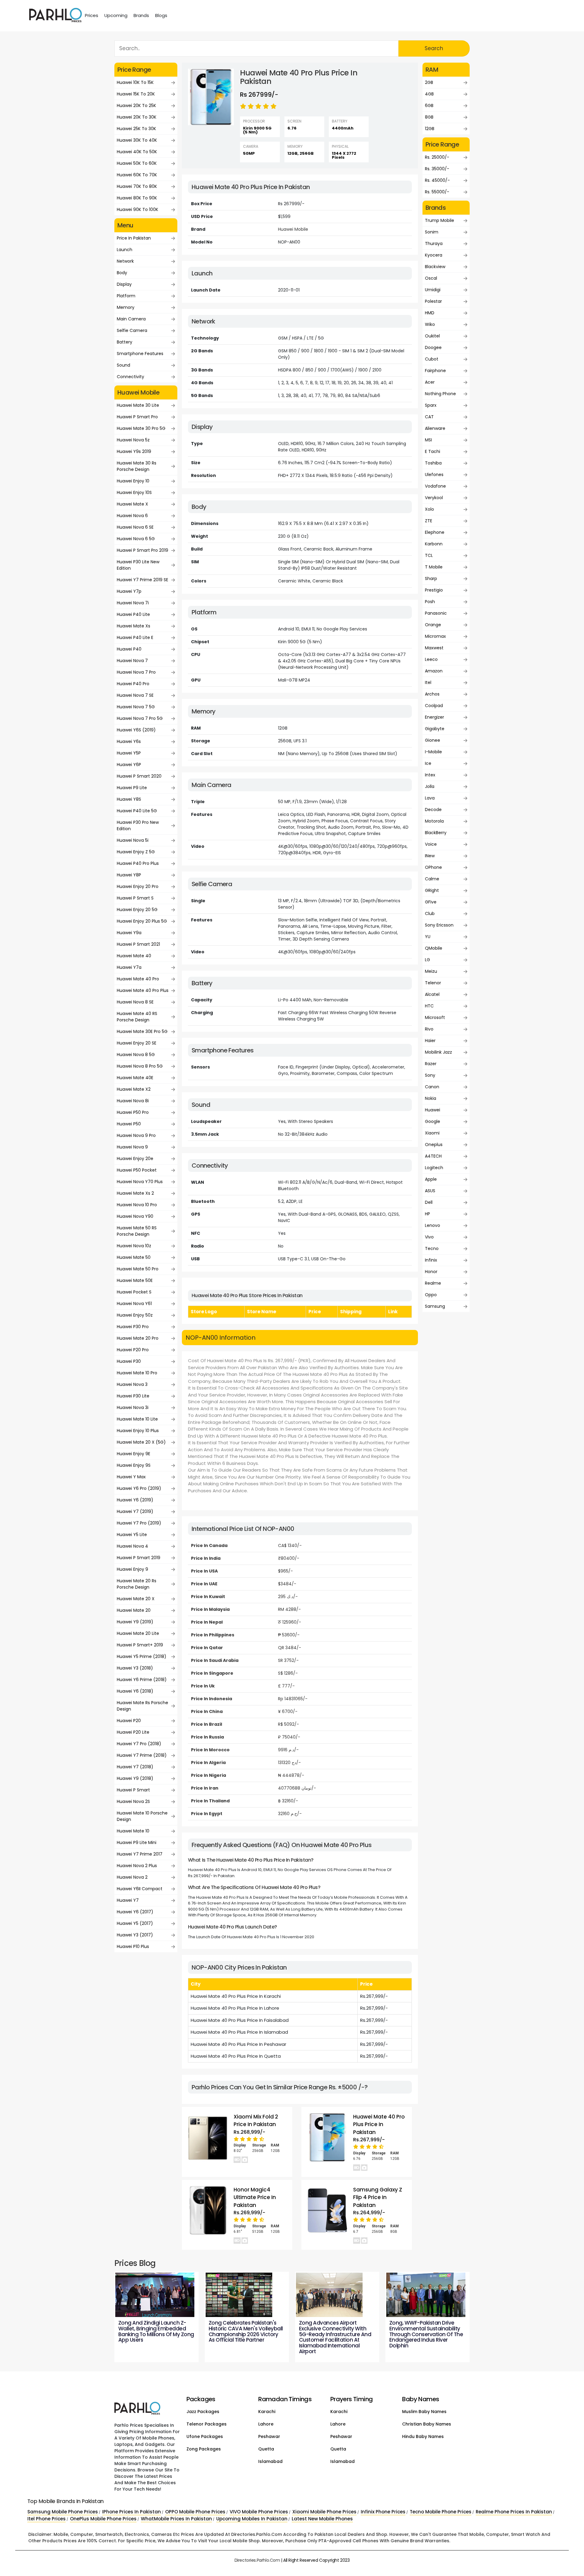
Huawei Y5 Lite (132, 1535)
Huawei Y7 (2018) (135, 1767)
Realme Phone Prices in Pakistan (514, 2512)
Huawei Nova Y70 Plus (140, 1182)
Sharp (431, 578)
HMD (430, 313)
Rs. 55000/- (437, 192)
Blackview (435, 267)
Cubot (432, 359)
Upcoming (116, 15)
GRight (432, 890)
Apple (431, 1179)
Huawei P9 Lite (132, 788)
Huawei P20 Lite (133, 1732)
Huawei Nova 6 (132, 516)
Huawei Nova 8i (133, 1101)
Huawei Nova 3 (132, 1384)
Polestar (433, 301)
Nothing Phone (440, 394)
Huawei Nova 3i (133, 1407)
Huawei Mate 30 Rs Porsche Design (137, 466)
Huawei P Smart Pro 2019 (143, 550)
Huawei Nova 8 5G (136, 1055)
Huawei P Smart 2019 (139, 1558)
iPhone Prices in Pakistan (132, 2512)
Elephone (435, 532)
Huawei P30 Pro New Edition (138, 825)
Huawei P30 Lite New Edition (138, 565)
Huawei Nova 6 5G (136, 539)
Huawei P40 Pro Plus (138, 863)
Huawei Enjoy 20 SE (137, 1043)
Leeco (431, 659)
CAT (429, 417)
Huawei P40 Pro (133, 684)
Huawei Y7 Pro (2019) (139, 1523)
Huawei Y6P (129, 765)
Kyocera (434, 255)
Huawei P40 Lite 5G (137, 811)
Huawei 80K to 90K (137, 198)
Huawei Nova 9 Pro (136, 1135)
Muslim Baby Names (424, 2412)
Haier (430, 1041)
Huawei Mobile (293, 229)
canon (432, 1087)
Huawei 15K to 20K (136, 94)
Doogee (433, 347)
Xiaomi (432, 1133)
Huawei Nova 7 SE (135, 695)
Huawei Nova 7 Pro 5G (140, 718)
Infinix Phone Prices (383, 2512)
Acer (430, 382)
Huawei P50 (129, 1124)
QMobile (434, 948)
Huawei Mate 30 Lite (138, 405)
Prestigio (434, 590)
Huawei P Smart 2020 (139, 776)
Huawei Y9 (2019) (135, 1622)
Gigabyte (435, 729)
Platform (126, 296)
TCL (429, 555)
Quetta (266, 2449)
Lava (430, 798)
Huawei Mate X (132, 504)
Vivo (429, 1237)
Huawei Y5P (129, 753)
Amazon (434, 671)
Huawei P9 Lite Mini (137, 1842)
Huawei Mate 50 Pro (138, 1269)
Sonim (432, 232)
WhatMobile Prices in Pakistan (176, 2519)
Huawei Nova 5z (133, 440)
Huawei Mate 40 (134, 956)
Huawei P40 (129, 649)
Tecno (432, 1248)
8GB (429, 117)
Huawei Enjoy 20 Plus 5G (142, 921)
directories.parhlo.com (257, 2560)
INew (430, 856)
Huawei (433, 1110)
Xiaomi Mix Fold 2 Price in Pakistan (256, 2121)
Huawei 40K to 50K (137, 152)
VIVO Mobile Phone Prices (259, 2512)
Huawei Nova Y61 (134, 1304)
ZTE (429, 521)
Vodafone (435, 486)
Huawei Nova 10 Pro (137, 1205)
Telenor (433, 983)
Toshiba (433, 463)
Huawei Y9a (129, 933)
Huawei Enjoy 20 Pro (138, 886)
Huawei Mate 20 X (136, 1599)
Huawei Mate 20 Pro (138, 1338)
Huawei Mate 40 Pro (138, 979)
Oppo (431, 1295)
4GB (429, 94)
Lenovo (433, 1225)
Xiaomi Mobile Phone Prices (324, 2512)
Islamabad (270, 2461)
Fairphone (435, 371)
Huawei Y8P (129, 875)
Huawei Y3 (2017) (135, 1935)
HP (428, 1214)
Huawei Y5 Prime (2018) (142, 1656)
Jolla (430, 786)
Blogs (161, 15)
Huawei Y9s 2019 (134, 451)
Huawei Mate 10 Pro (137, 1373)
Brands (141, 15)
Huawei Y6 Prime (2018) (142, 1680)
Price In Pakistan (134, 238)
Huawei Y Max (131, 1477)
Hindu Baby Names (423, 2436)
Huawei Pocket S (134, 1292)
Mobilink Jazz (438, 1052)
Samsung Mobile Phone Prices (63, 2512)
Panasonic (436, 613)
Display (124, 284)
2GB (429, 82)
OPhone (433, 867)
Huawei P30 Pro (133, 1327)
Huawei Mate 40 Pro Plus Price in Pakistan (379, 2124)
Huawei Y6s (129, 741)
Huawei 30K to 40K (137, 140)
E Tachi (433, 451)
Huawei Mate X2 (134, 1089)
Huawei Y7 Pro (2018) (139, 1744)
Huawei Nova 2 (132, 1877)
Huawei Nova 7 (132, 661)
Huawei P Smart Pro (137, 417)
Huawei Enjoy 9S (134, 1465)
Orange (433, 625)
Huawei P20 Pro (133, 1350)
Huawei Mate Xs (134, 626)
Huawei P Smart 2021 (138, 944)
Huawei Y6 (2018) (135, 1691)
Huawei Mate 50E (135, 1280)
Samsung (435, 1306)
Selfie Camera (132, 330)
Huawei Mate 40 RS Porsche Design (137, 1017)
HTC (429, 1006)
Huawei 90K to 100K (137, 209)
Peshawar (269, 2436)
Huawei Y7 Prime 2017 (140, 1854)
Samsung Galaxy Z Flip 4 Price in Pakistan (378, 2197)
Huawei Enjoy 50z (135, 1315)
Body (122, 273)
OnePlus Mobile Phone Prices (103, 2519)
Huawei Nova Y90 (135, 1216)
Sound (123, 365)
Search (434, 48)
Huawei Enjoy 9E (134, 1454)
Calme (432, 879)
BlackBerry (436, 833)
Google (433, 1121)
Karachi (267, 2412)
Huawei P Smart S (135, 898)
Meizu (431, 971)
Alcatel (432, 994)
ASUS (430, 1191)
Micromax (435, 636)
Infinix (431, 1260)
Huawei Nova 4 (132, 1546)
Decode (433, 810)
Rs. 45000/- (437, 180)
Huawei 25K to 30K (136, 129)
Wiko (430, 324)
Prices (92, 15)
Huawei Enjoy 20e (135, 1159)
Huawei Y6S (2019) (136, 730)
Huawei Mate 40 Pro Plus (143, 990)
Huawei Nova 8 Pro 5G (140, 1066)
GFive (431, 902)
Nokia (431, 1098)
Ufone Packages (205, 2436)
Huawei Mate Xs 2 (135, 1193)
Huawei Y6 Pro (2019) (139, 1488)
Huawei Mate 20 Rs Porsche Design (137, 1584)
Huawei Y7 (128, 1900)
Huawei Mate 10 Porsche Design (142, 1816)
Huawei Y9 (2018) (135, 1778)
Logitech (434, 1168)
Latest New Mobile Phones (322, 2519)
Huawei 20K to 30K (137, 117)
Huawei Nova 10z (134, 1246)
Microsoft (435, 1017)
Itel (428, 682)
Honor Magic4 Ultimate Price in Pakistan (255, 2197)
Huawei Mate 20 (134, 1610)
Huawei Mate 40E (135, 1078)
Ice (428, 763)
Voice (431, 844)
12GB (430, 129)
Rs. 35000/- (437, 169)
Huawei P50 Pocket (137, 1170)
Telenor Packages (207, 2424)
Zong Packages (204, 2449)
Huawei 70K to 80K (137, 186)
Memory (126, 307)
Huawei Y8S (129, 799)
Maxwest (434, 648)
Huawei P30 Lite (133, 1396)
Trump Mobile (440, 220)
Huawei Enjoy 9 (132, 1569)
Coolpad (434, 706)
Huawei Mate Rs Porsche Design (143, 1706)
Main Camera (131, 319)
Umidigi (433, 290)
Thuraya (434, 243)
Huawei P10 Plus (133, 1946)
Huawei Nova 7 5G (136, 707)
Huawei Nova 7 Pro (136, 672)
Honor (431, 1272)
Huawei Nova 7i (133, 603)
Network (125, 261)
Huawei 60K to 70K (137, 175)
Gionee (433, 740)
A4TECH (433, 1156)
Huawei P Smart (133, 1790)
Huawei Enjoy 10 (133, 481)
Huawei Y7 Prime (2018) (142, 1755)
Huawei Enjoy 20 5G (137, 910)
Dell (429, 1202)
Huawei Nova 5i (133, 840)
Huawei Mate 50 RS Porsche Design (137, 1231)
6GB (429, 105)
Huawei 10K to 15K (135, 82)
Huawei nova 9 (132, 1147)
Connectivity (130, 377)
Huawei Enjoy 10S (134, 492)
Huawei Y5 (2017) (135, 1923)
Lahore (266, 2424)
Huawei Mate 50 (134, 1257)
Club (430, 913)
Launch (125, 250)
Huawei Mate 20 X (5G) (141, 1442)
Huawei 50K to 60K (137, 163)
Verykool (434, 498)
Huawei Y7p (129, 591)
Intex (430, 775)
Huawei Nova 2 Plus (137, 1866)
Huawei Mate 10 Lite (137, 1419)
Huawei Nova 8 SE (135, 1002)
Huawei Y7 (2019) (135, 1511)
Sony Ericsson (439, 925)
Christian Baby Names (427, 2424)
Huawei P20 (129, 1721)
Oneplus (434, 1145)
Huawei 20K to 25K (136, 105)
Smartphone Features (140, 354)
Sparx (431, 405)
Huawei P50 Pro (133, 1112)
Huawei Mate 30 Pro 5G (141, 428)
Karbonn (434, 544)
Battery (125, 342)
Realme (433, 1283)
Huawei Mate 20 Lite (138, 1633)
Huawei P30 (129, 1361)
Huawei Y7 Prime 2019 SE (143, 580)
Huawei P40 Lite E (135, 637)
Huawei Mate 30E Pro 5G (142, 1031)
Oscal (431, 278)
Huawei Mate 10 (133, 1831)
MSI (428, 440)
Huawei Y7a (129, 967)
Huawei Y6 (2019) (135, 1500)
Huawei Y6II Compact (140, 1889)
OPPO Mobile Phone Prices (195, 2512)
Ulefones (434, 475)
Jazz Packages (203, 2412)
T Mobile (434, 567)
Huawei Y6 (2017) (135, 1912)
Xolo (429, 509)
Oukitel (432, 336)
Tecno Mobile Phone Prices (441, 2512)
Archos (432, 694)
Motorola (434, 821)
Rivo (429, 1029)
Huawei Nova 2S (133, 1801)
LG (428, 960)
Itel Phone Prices (47, 2519)
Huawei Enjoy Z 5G (136, 852)
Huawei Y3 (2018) (135, 1668)
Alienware (435, 428)
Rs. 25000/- (437, 157)
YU (428, 937)
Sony (430, 1075)
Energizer (435, 717)
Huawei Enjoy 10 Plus (138, 1431)
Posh (430, 602)
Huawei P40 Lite (133, 614)
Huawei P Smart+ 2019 (140, 1645)
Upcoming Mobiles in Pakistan (252, 2519)
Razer (431, 1064)
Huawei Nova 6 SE (135, 527)
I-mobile (433, 752)
